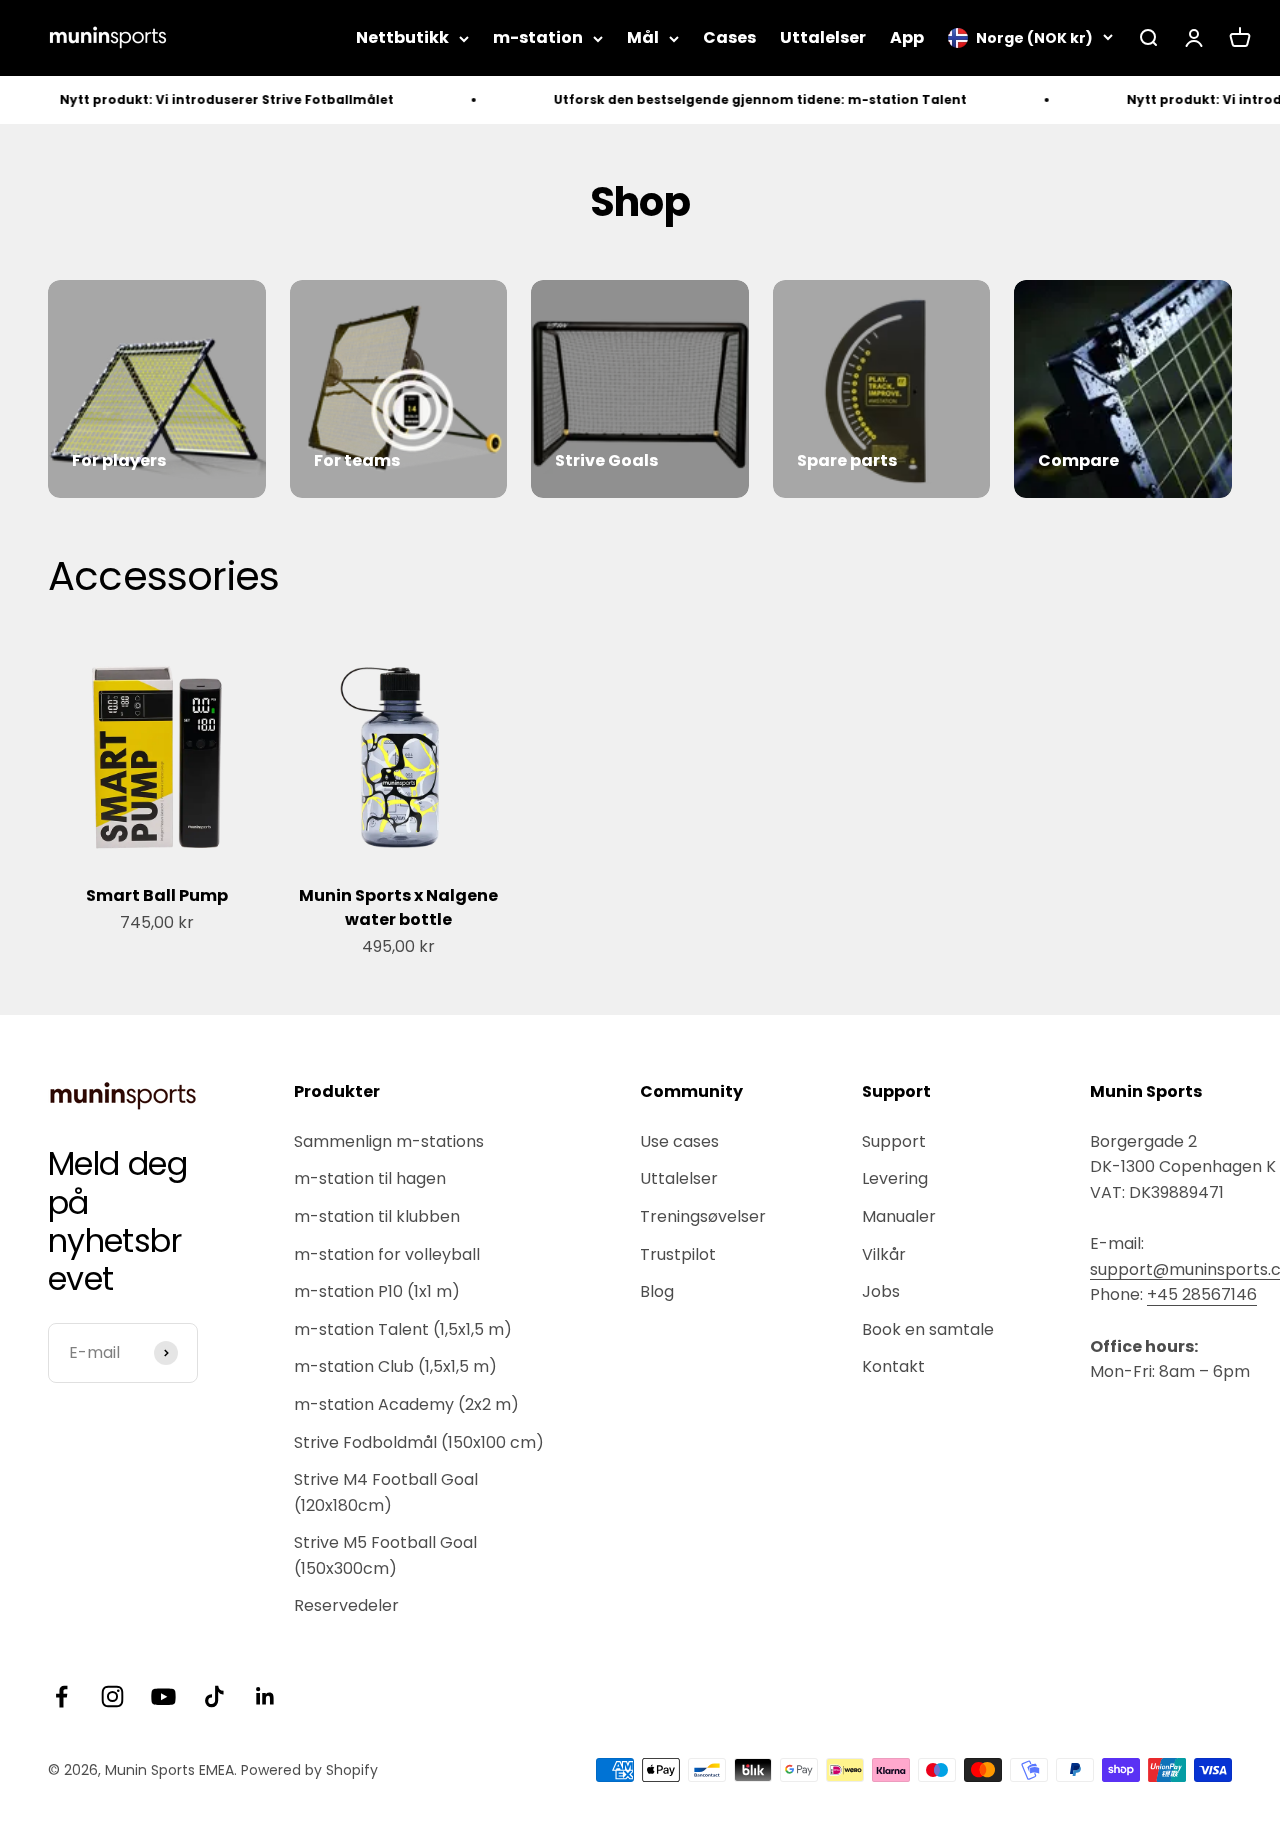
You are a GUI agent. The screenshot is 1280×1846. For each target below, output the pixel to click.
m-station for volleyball (387, 1254)
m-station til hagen (370, 1178)
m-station (538, 37)
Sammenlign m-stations (389, 1141)
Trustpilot (678, 1254)
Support (894, 1141)
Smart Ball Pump (157, 895)
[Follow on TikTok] (214, 1696)
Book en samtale (928, 1329)
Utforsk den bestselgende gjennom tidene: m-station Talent (729, 99)
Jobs (881, 1291)
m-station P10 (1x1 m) (377, 1291)
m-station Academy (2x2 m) (406, 1404)
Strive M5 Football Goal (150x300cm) (385, 1555)
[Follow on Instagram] (112, 1696)
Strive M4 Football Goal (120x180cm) (386, 1492)
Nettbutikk (402, 37)
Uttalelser (823, 37)
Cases (729, 37)
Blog (657, 1291)
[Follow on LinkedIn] (265, 1696)
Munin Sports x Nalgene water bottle (398, 907)
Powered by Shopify (309, 1770)
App (907, 37)
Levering (895, 1178)
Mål (643, 37)
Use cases (679, 1141)
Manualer (899, 1216)
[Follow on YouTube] (163, 1696)
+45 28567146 (1202, 1294)
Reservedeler (346, 1605)
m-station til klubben (377, 1216)
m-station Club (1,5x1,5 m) (395, 1366)
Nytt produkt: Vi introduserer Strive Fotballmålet (196, 99)
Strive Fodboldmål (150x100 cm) (419, 1442)
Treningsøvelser (703, 1216)
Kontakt (893, 1366)
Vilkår (884, 1254)
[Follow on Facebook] (61, 1696)
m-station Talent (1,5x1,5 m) (403, 1329)
